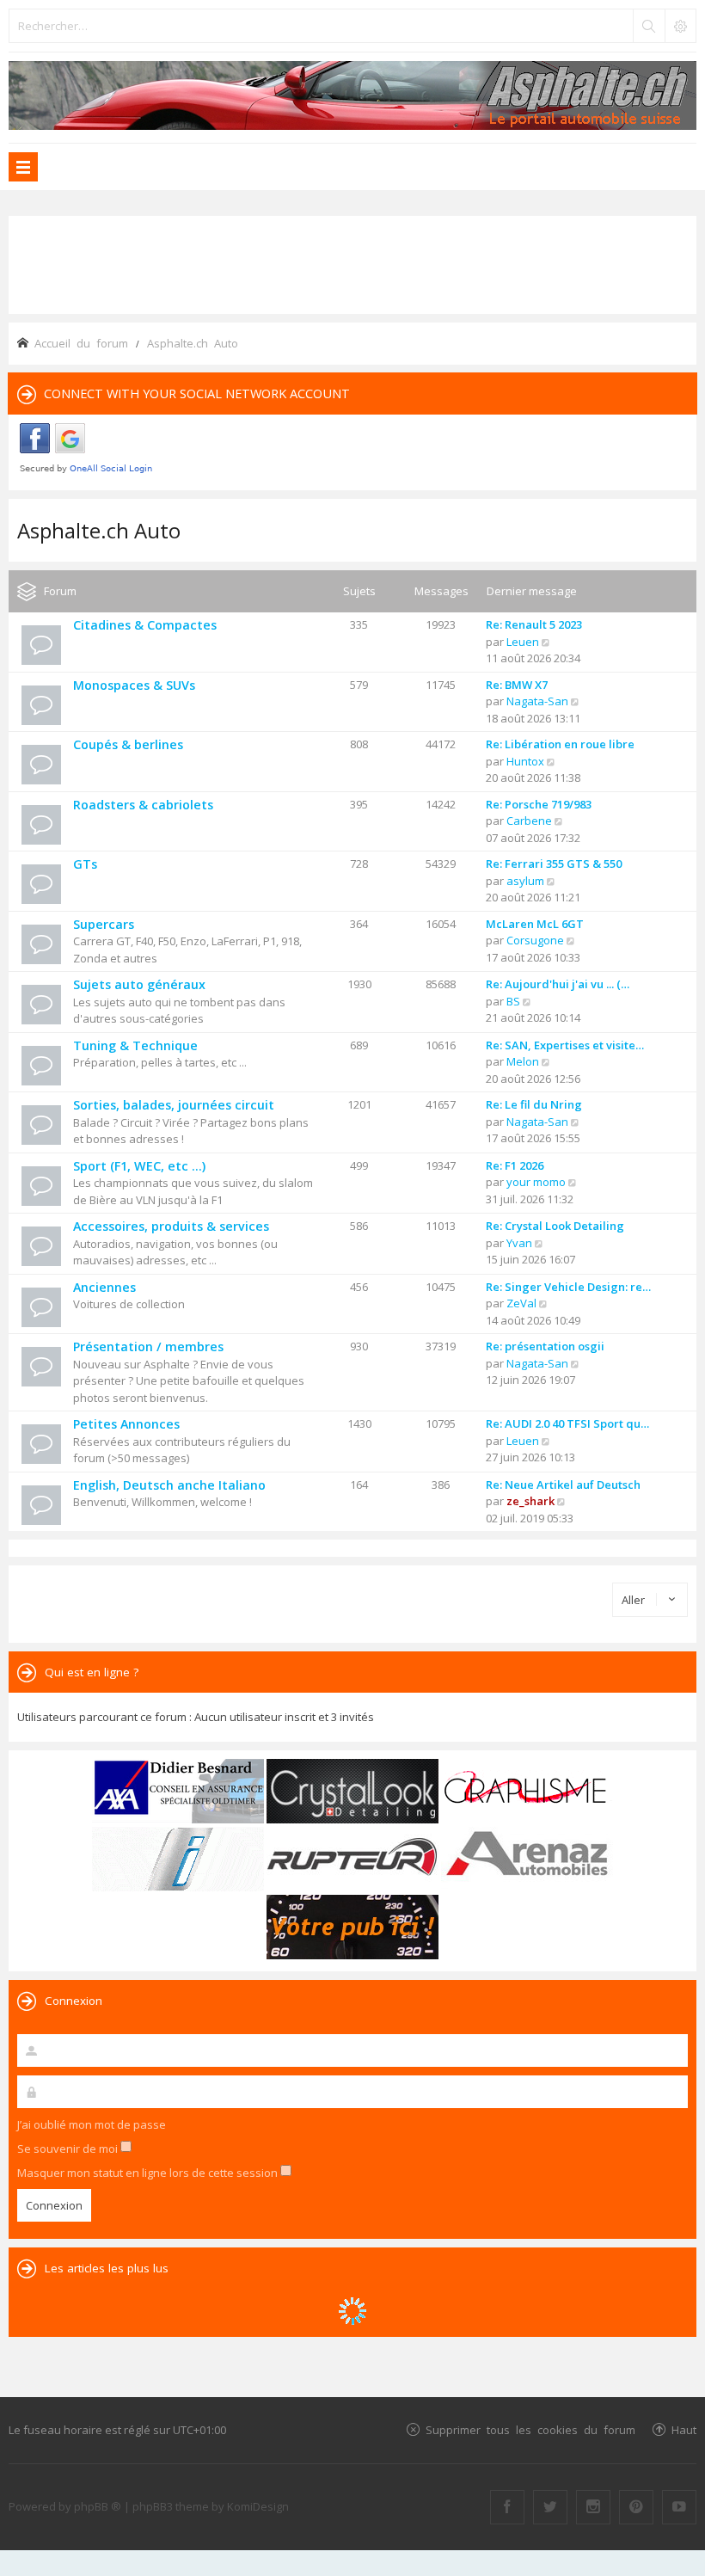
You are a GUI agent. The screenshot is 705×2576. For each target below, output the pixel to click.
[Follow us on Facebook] (507, 2507)
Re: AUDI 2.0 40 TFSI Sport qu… (567, 1423)
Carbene (529, 821)
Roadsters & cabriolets (143, 805)
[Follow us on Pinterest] (636, 2507)
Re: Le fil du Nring (534, 1104)
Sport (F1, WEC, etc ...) (139, 1166)
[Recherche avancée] (680, 26)
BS (513, 1001)
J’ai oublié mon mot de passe (92, 2124)
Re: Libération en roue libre (560, 744)
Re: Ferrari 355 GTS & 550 (554, 864)
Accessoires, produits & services (171, 1226)
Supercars (104, 924)
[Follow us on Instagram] (593, 2507)
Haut (684, 2429)
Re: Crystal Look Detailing (555, 1226)
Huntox (525, 761)
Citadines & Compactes (145, 625)
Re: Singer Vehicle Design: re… (568, 1287)
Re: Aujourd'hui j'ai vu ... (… (558, 984)
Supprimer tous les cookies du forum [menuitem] (530, 2429)
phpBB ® (98, 2506)
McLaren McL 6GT (535, 924)
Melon (523, 1061)
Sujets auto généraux (139, 984)
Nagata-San (537, 701)
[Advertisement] (352, 263)
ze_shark (530, 1501)
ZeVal (521, 1303)
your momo (536, 1182)
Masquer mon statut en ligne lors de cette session (149, 2173)
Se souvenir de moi (69, 2149)
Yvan (519, 1243)
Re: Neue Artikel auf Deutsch (563, 1485)
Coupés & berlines (128, 744)
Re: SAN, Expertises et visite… (565, 1045)
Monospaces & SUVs (134, 685)
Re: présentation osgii (545, 1346)
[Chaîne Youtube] (679, 2507)
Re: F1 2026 (515, 1165)
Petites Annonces (126, 1424)
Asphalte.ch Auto (99, 530)
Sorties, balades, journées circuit (174, 1105)
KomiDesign (258, 2506)
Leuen (523, 642)
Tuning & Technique (135, 1045)
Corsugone (535, 940)
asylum (525, 881)
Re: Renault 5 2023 (534, 624)
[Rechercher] (648, 26)
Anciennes (104, 1287)
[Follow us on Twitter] (550, 2507)
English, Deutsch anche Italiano (169, 1485)
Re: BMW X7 (517, 685)
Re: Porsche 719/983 (539, 804)
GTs (85, 864)
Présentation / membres (148, 1346)
